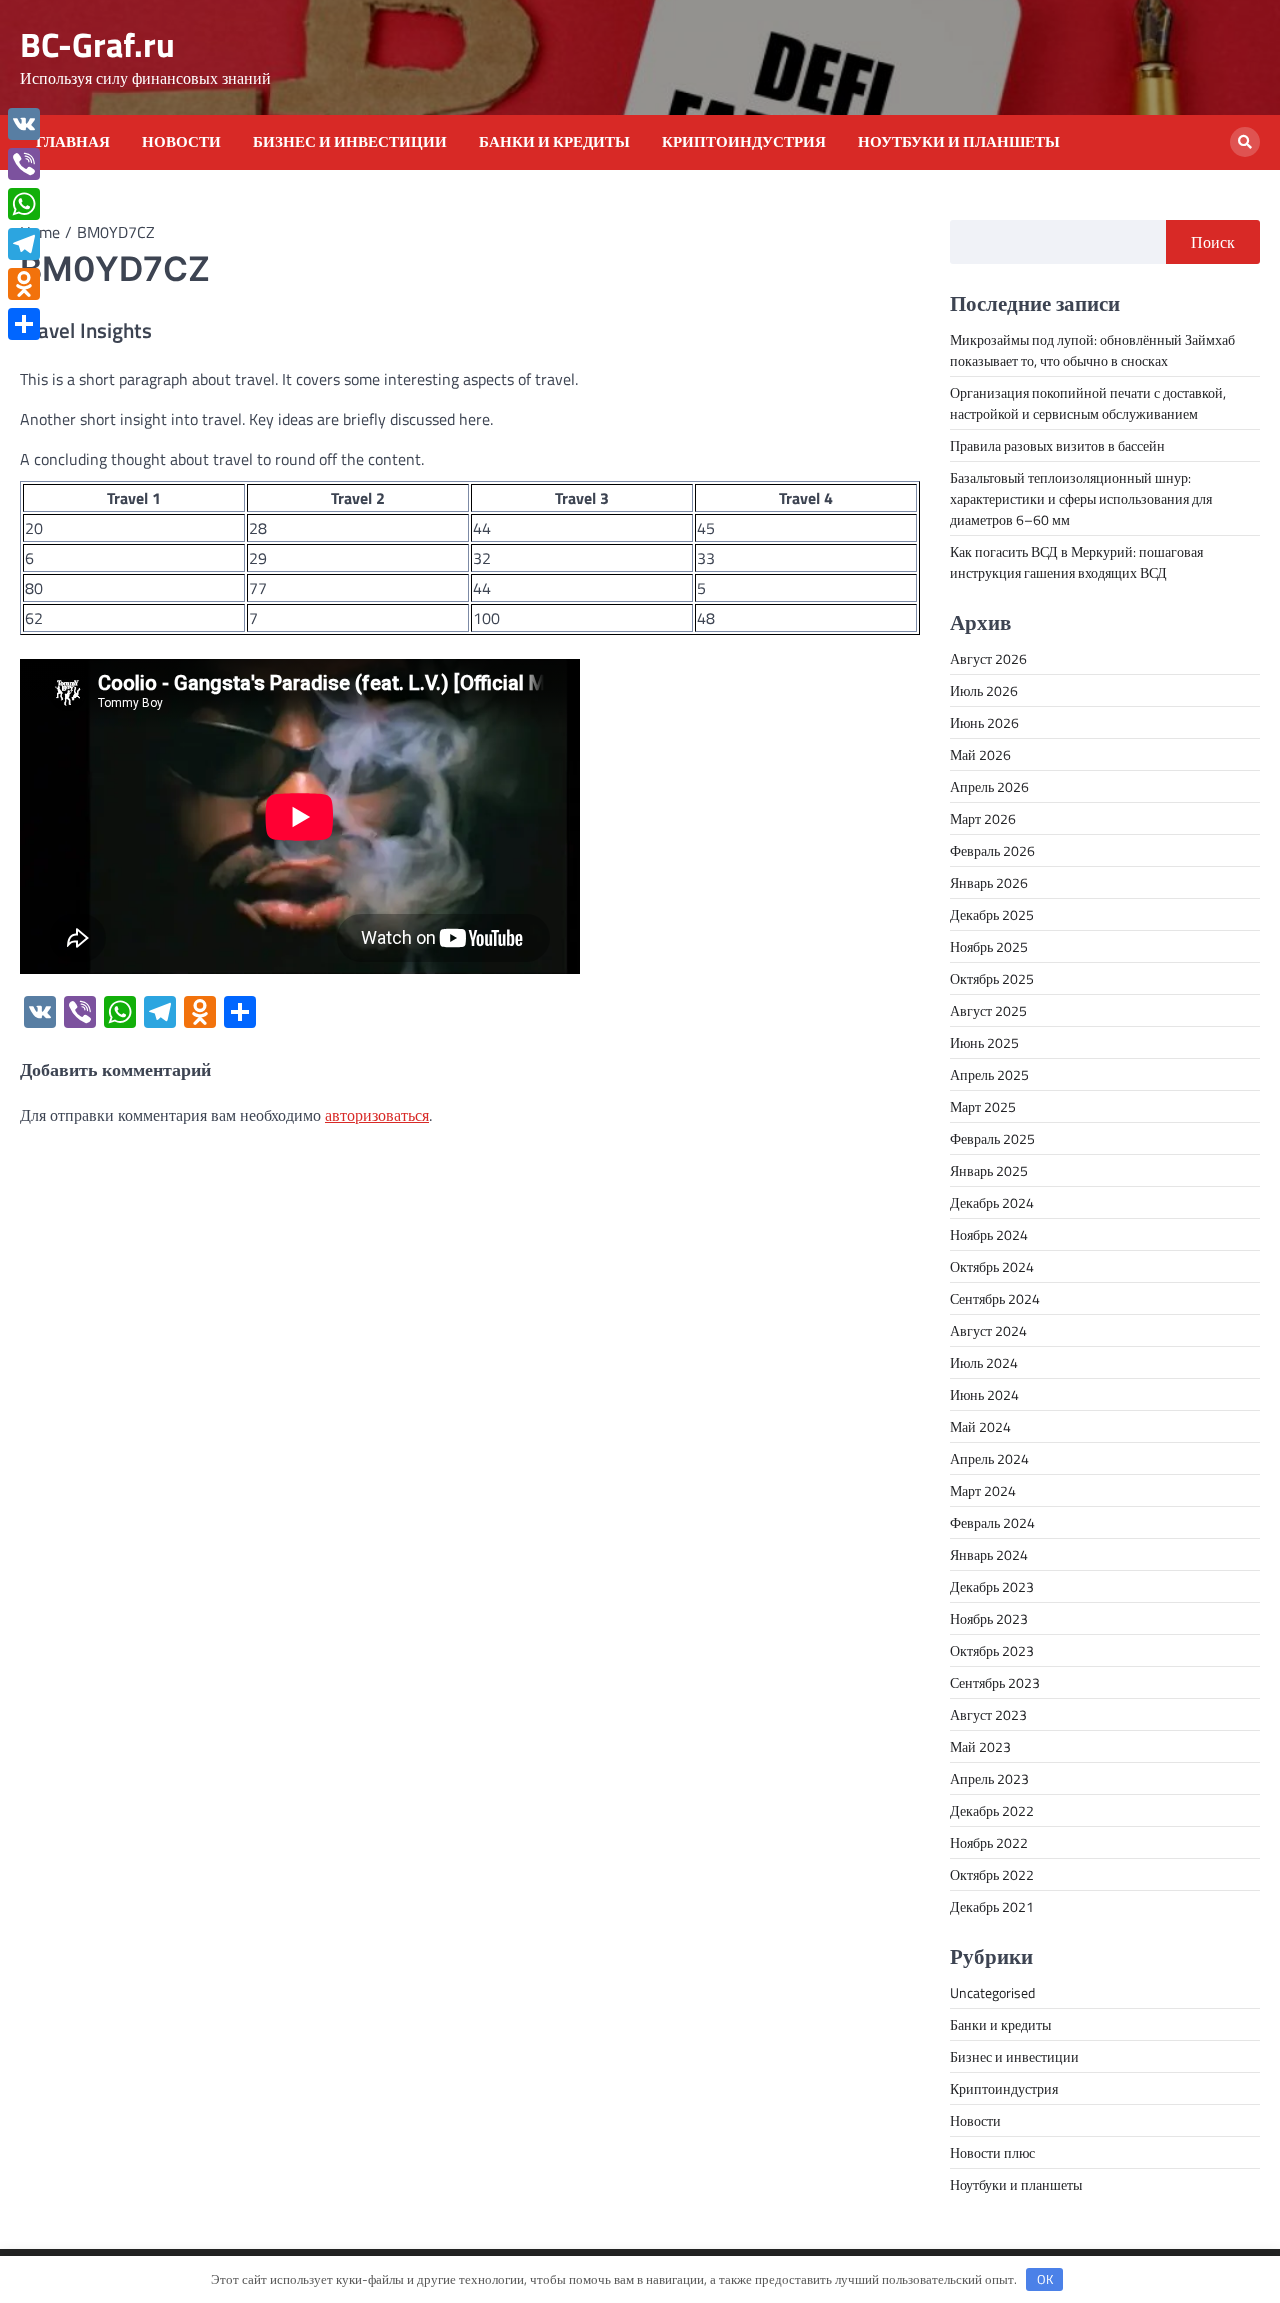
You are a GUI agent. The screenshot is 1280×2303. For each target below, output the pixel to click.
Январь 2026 (989, 882)
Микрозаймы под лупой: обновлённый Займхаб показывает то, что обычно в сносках (1092, 350)
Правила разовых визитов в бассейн (1057, 445)
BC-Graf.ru (97, 44)
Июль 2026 (984, 690)
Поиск (1213, 242)
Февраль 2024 (992, 1522)
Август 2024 (988, 1330)
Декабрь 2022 (992, 1810)
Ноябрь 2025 (989, 946)
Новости (181, 142)
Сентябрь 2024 (995, 1298)
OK (1045, 2279)
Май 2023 (980, 1746)
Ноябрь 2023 (989, 1618)
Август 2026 (988, 658)
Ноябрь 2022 (989, 1842)
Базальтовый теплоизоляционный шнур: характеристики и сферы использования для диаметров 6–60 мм (1081, 498)
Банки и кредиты (554, 142)
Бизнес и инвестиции (350, 142)
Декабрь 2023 (992, 1586)
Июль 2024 (984, 1362)
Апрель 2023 (989, 1778)
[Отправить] (24, 324)
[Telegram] (24, 244)
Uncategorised (992, 1992)
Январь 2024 (989, 1554)
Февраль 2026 (992, 850)
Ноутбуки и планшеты (959, 142)
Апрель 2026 (989, 786)
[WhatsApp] (24, 204)
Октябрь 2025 (992, 978)
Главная (73, 142)
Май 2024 (980, 1426)
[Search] (1245, 142)
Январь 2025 (989, 1170)
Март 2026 (983, 818)
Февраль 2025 (992, 1138)
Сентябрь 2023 (995, 1682)
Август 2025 (988, 1010)
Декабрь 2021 (992, 1906)
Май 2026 (980, 754)
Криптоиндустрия (744, 142)
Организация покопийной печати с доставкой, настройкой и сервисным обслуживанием (1088, 403)
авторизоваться (377, 1115)
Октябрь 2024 (992, 1266)
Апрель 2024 (989, 1458)
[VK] (24, 124)
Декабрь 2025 (992, 914)
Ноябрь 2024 (989, 1234)
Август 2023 (988, 1714)
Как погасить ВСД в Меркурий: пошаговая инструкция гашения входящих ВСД (1076, 562)
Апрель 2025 (989, 1074)
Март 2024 (983, 1490)
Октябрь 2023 (992, 1650)
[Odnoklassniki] (24, 284)
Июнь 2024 (984, 1394)
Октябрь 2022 (992, 1874)
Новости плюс (992, 2152)
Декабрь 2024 (992, 1202)
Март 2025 (983, 1106)
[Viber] (24, 164)
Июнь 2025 (984, 1042)
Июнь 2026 (984, 722)
